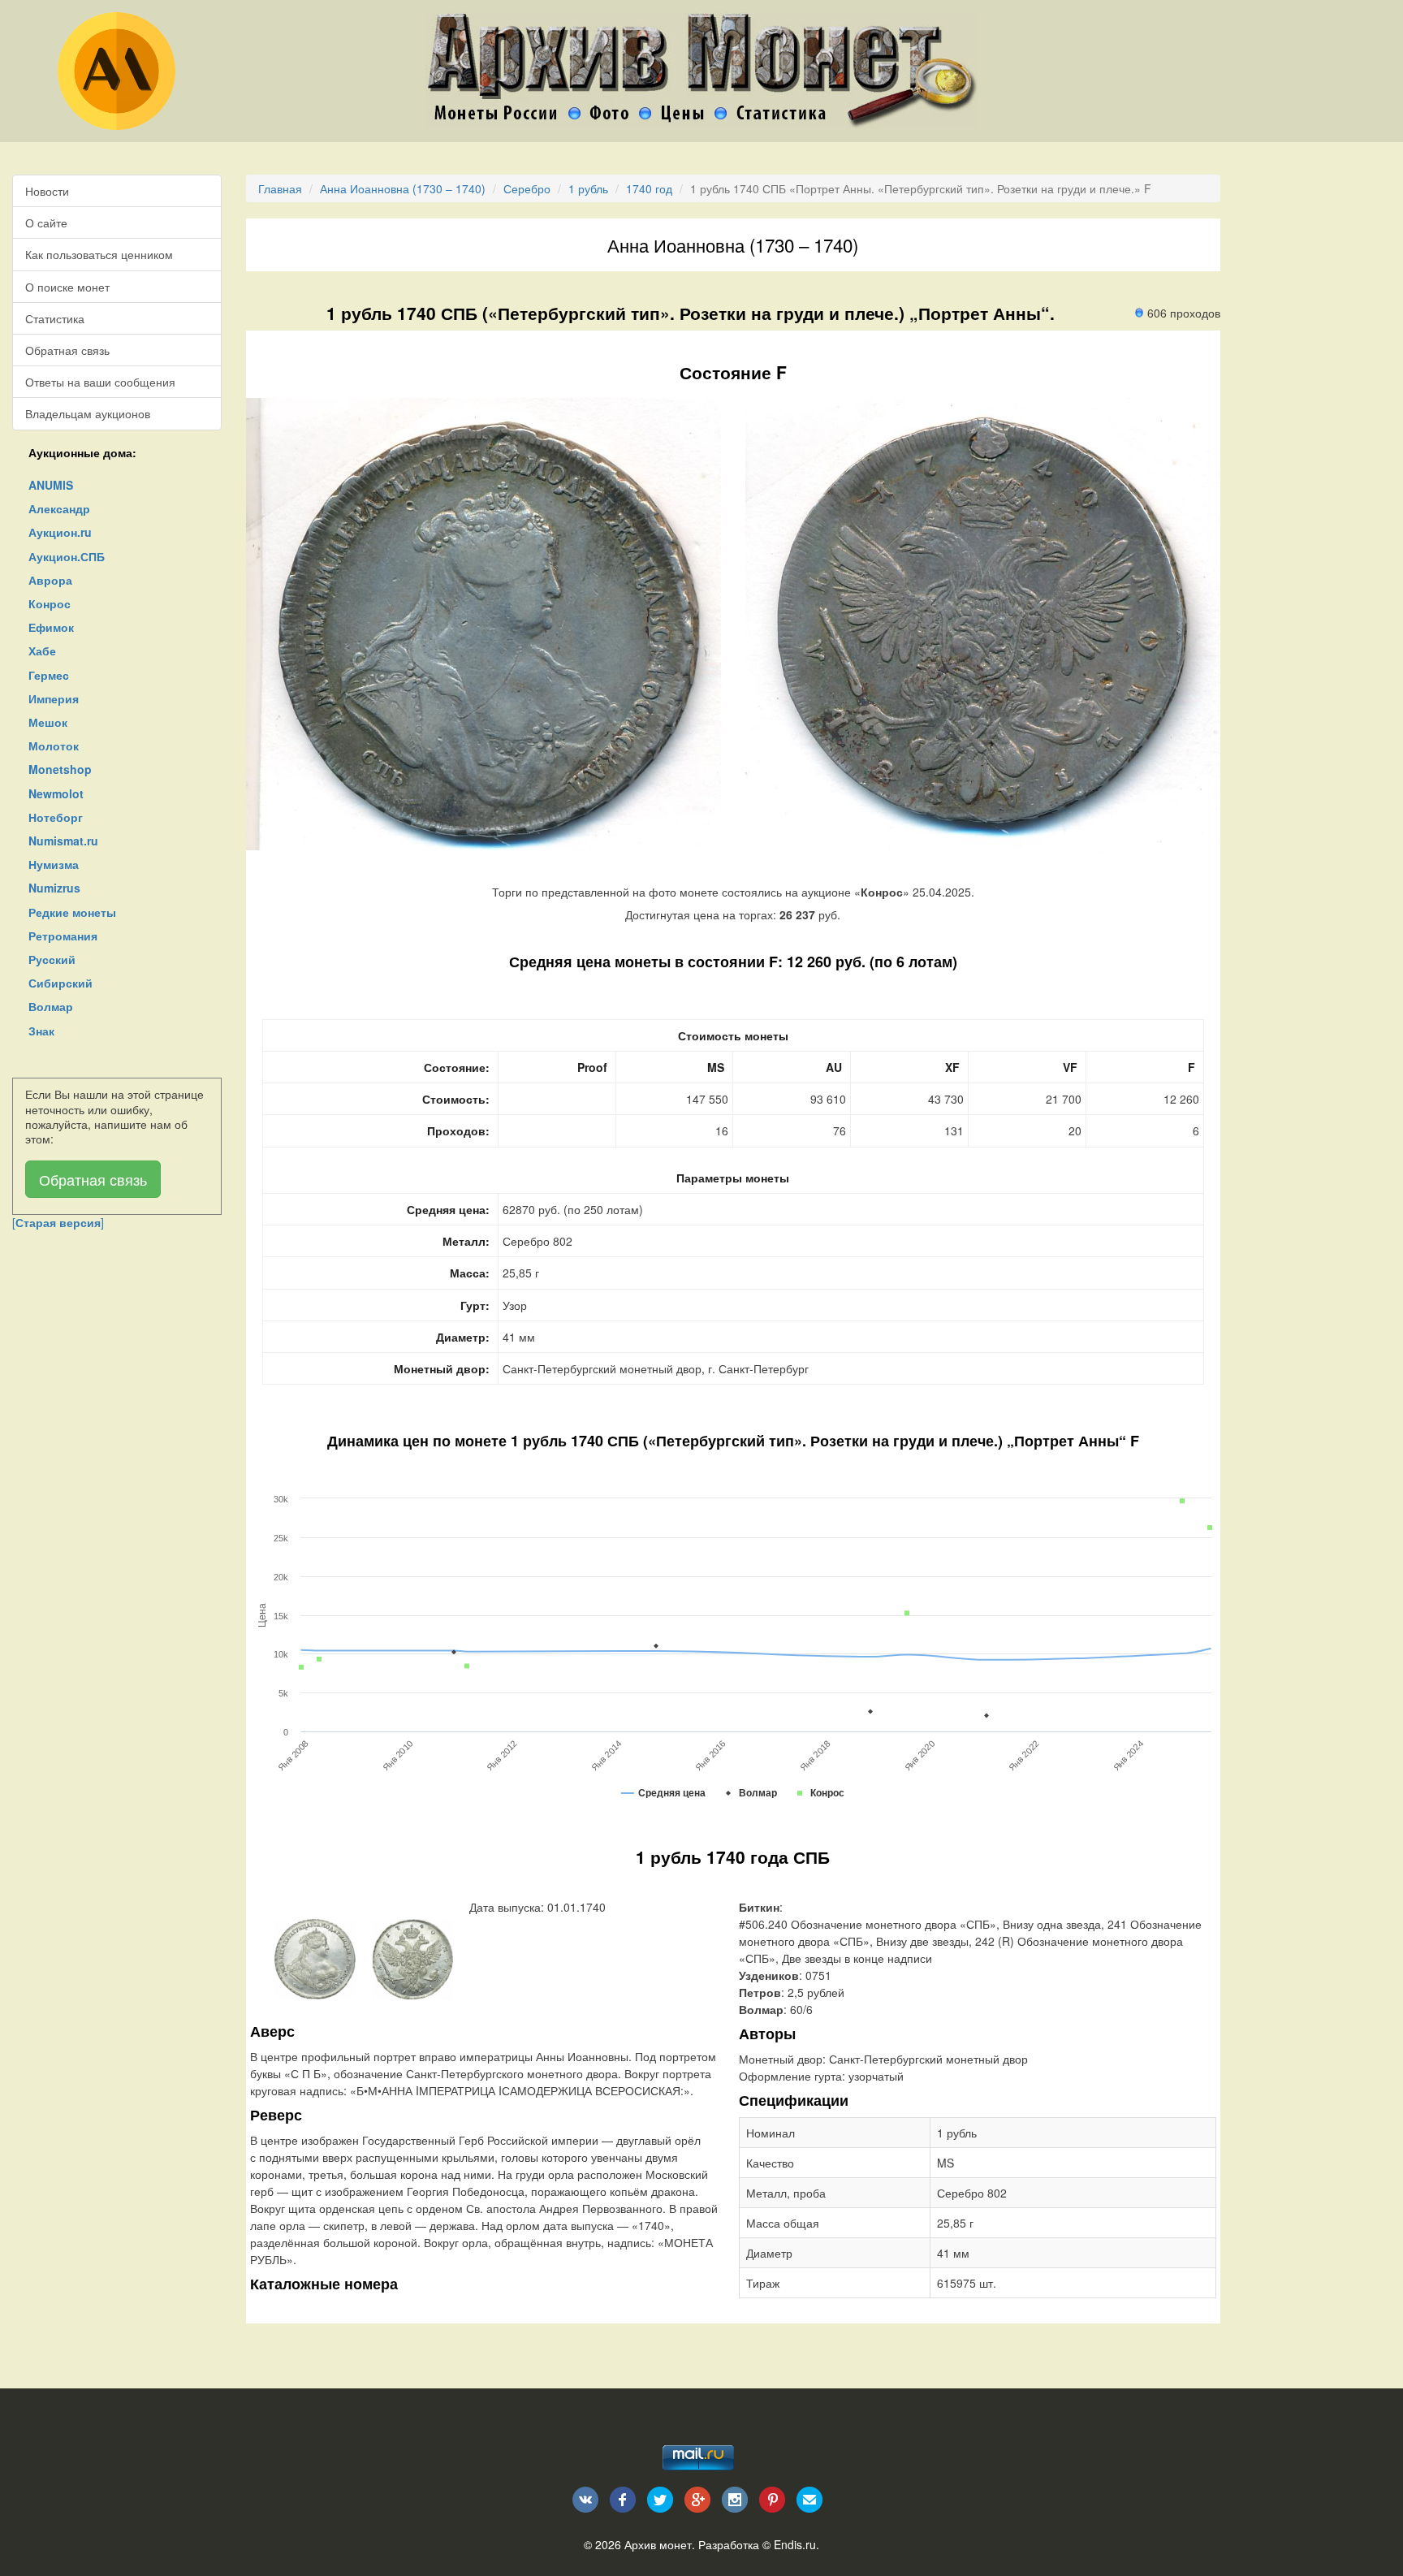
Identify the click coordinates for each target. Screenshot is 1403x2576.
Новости (47, 191)
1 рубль (588, 188)
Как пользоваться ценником (99, 254)
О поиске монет (67, 287)
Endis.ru (795, 2544)
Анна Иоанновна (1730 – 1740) (403, 188)
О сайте (46, 223)
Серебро (527, 188)
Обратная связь (67, 350)
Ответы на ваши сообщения (100, 382)
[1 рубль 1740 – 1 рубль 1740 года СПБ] (315, 1957)
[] (58, 1222)
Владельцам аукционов (88, 413)
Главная (280, 188)
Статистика (55, 318)
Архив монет (658, 2544)
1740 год (649, 188)
